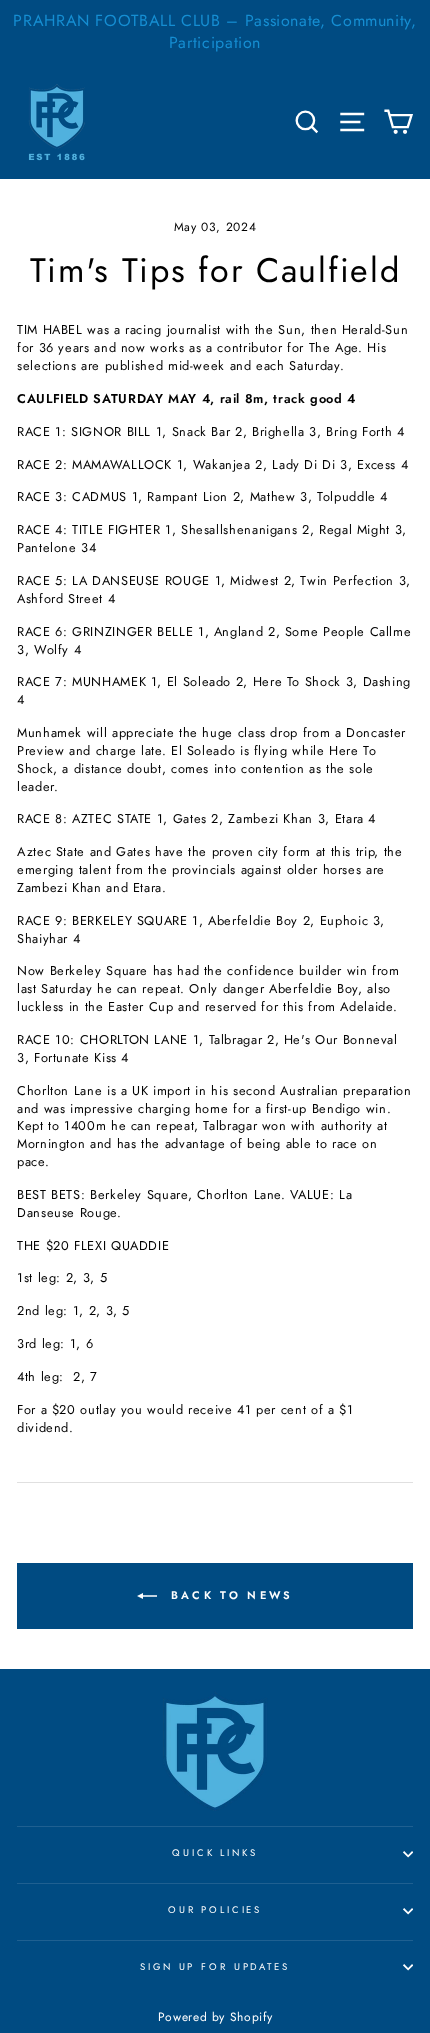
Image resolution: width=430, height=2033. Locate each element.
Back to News (229, 1594)
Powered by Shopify (215, 2017)
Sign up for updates (215, 1967)
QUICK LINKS (215, 1853)
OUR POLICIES (215, 1910)
